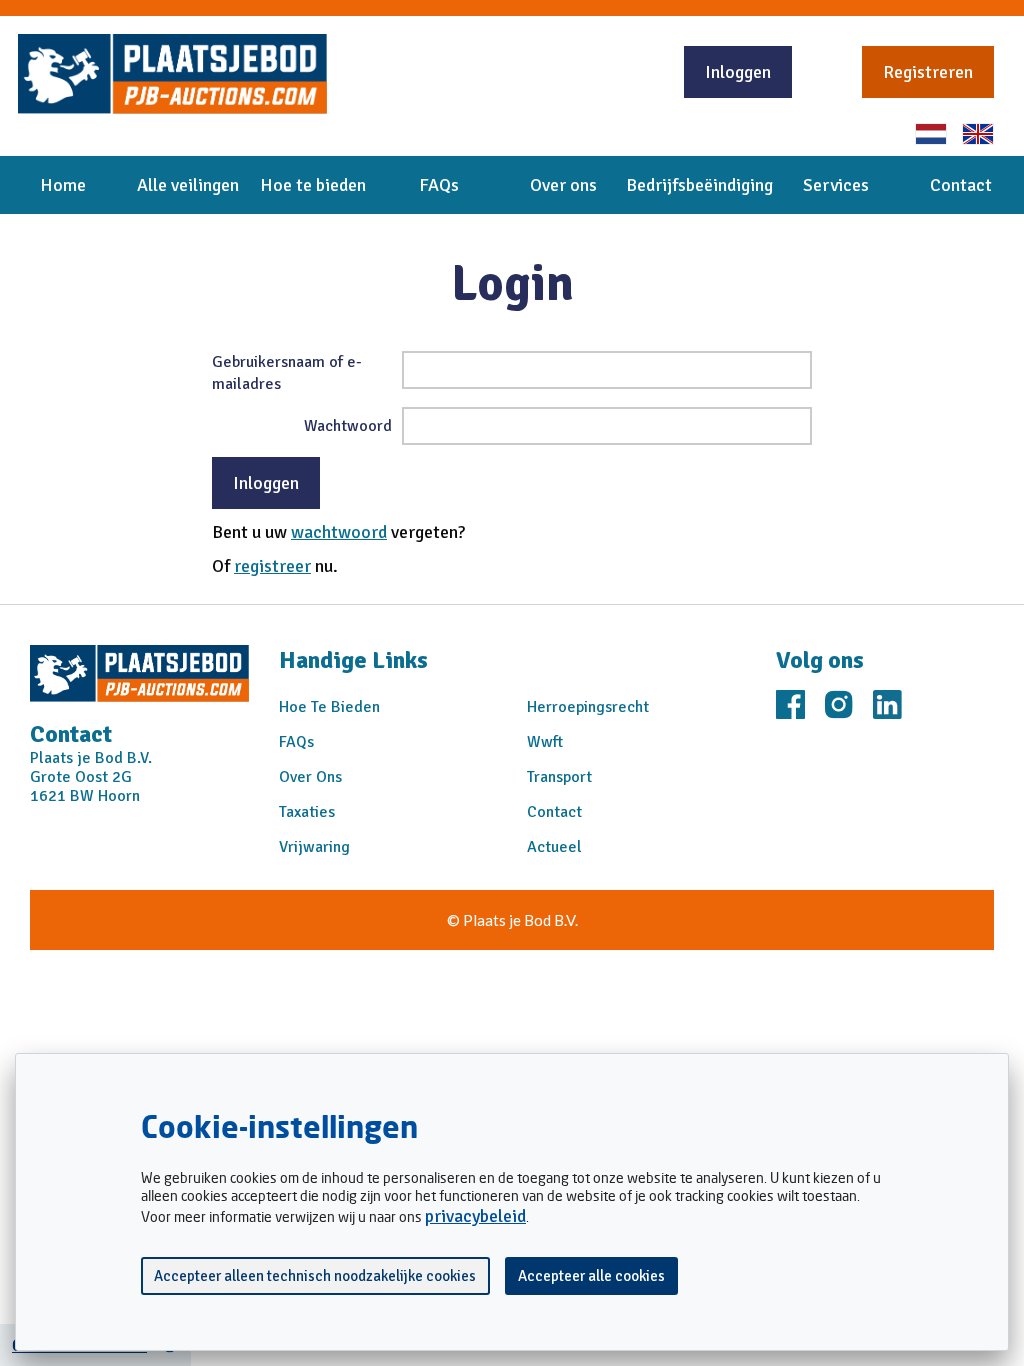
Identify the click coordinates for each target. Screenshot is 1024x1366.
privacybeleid (475, 1216)
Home (63, 185)
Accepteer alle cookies (591, 1276)
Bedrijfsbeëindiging (699, 185)
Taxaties (307, 812)
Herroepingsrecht (588, 707)
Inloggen (738, 72)
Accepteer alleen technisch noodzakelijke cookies (315, 1276)
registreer (272, 566)
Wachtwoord (348, 426)
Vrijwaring (314, 847)
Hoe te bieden (313, 185)
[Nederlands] (931, 134)
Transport (559, 777)
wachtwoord (339, 532)
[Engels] (978, 134)
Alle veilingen (188, 185)
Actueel (554, 847)
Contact (961, 185)
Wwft (545, 742)
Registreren (928, 72)
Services (836, 185)
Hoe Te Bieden (329, 707)
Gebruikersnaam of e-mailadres (287, 373)
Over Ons (310, 777)
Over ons (563, 185)
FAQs (439, 185)
